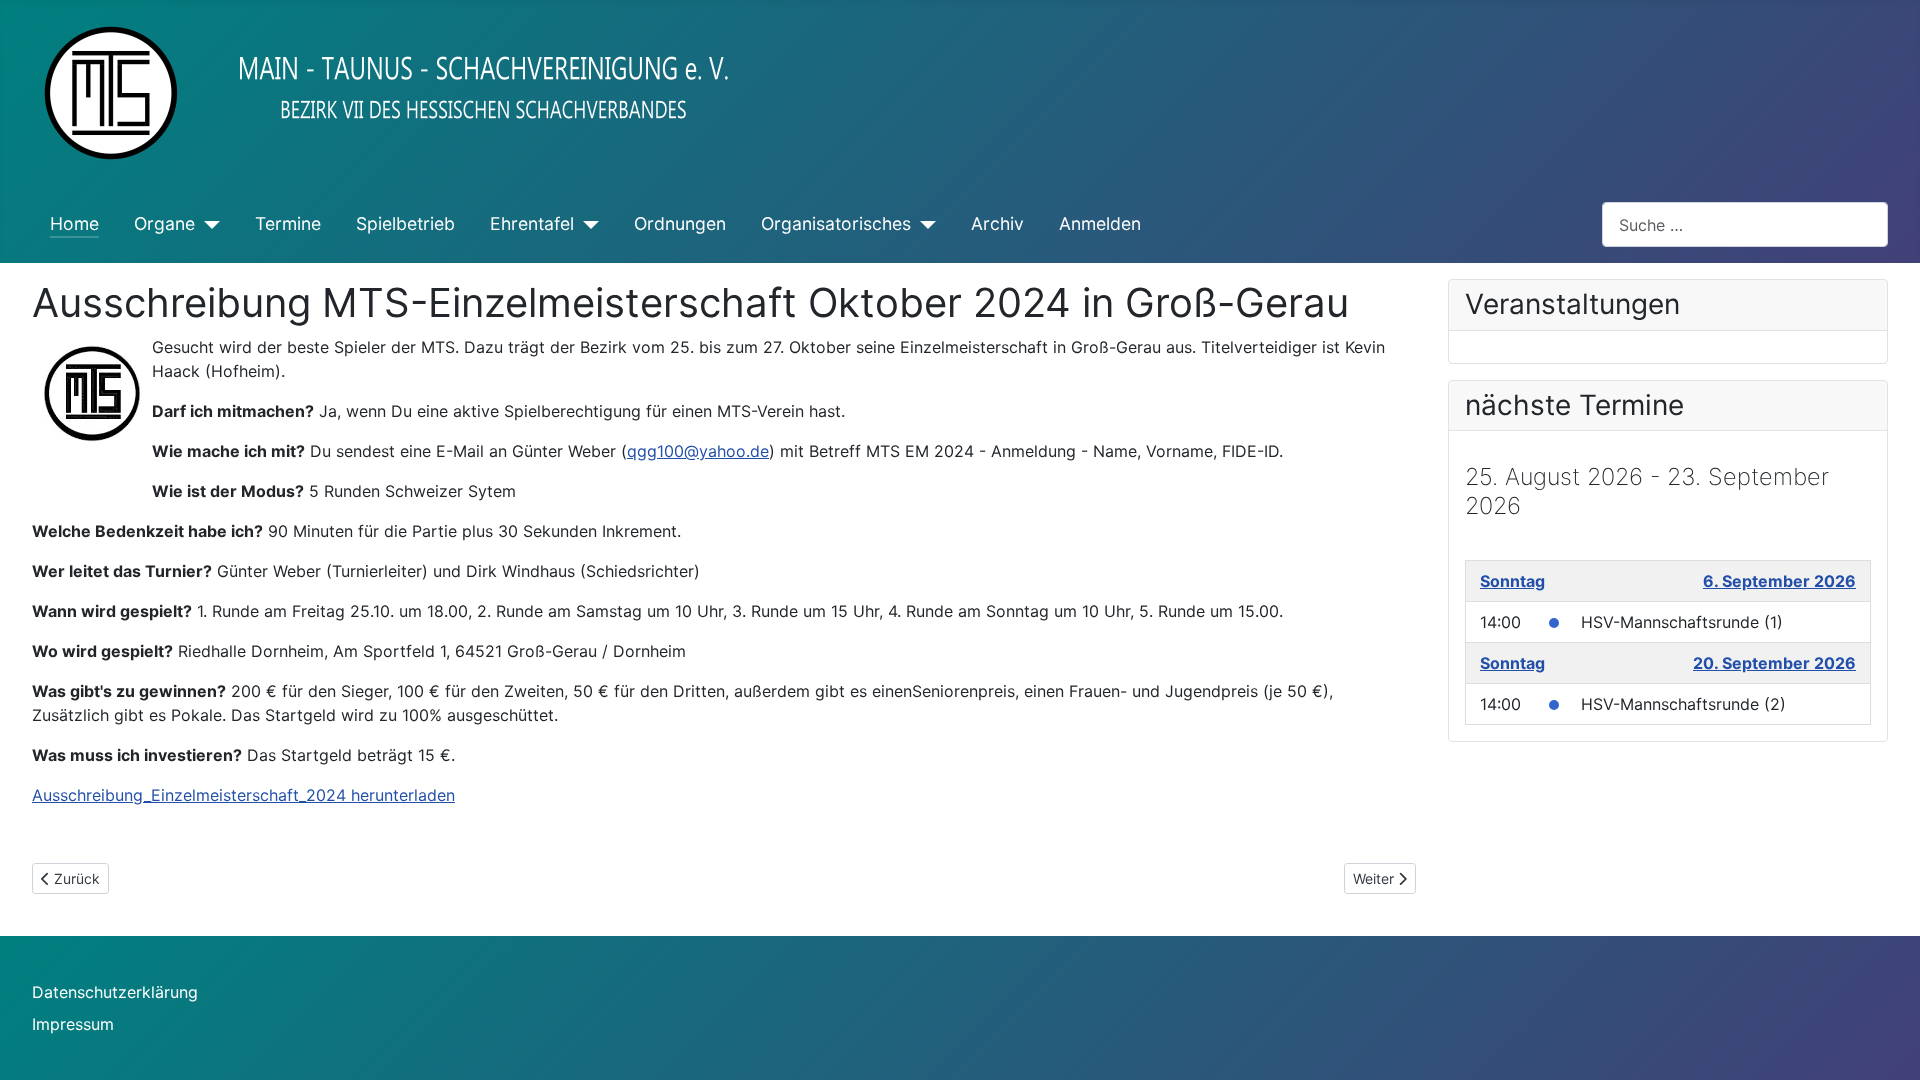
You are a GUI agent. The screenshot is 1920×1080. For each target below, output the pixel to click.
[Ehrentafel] (586, 224)
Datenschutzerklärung (115, 992)
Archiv (997, 223)
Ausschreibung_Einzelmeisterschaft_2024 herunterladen (243, 795)
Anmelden (1100, 223)
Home (74, 223)
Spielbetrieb (405, 223)
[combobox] (1745, 224)
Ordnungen (680, 223)
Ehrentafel (532, 223)
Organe (164, 223)
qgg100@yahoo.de (698, 451)
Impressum (73, 1024)
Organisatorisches (836, 223)
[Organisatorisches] (923, 224)
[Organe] (207, 224)
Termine (288, 223)
